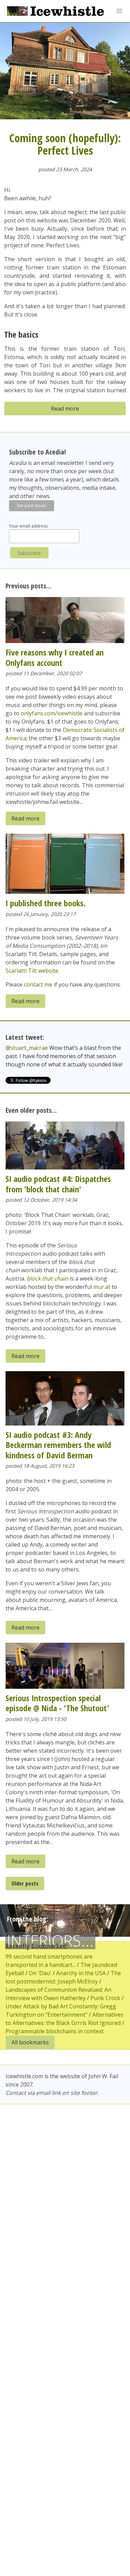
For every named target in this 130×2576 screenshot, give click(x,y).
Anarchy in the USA (81, 1973)
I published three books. (46, 903)
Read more (65, 409)
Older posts (25, 1883)
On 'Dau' (40, 1973)
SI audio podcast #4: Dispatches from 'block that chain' (58, 1184)
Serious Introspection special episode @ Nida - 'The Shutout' (57, 1703)
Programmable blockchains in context (55, 2031)
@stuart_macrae (27, 1048)
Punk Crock (105, 1998)
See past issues (32, 506)
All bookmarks (30, 2042)
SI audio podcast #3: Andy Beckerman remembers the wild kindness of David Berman (58, 1445)
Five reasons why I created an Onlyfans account (55, 657)
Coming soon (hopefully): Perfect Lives (65, 144)
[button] (119, 11)
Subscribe (29, 553)
